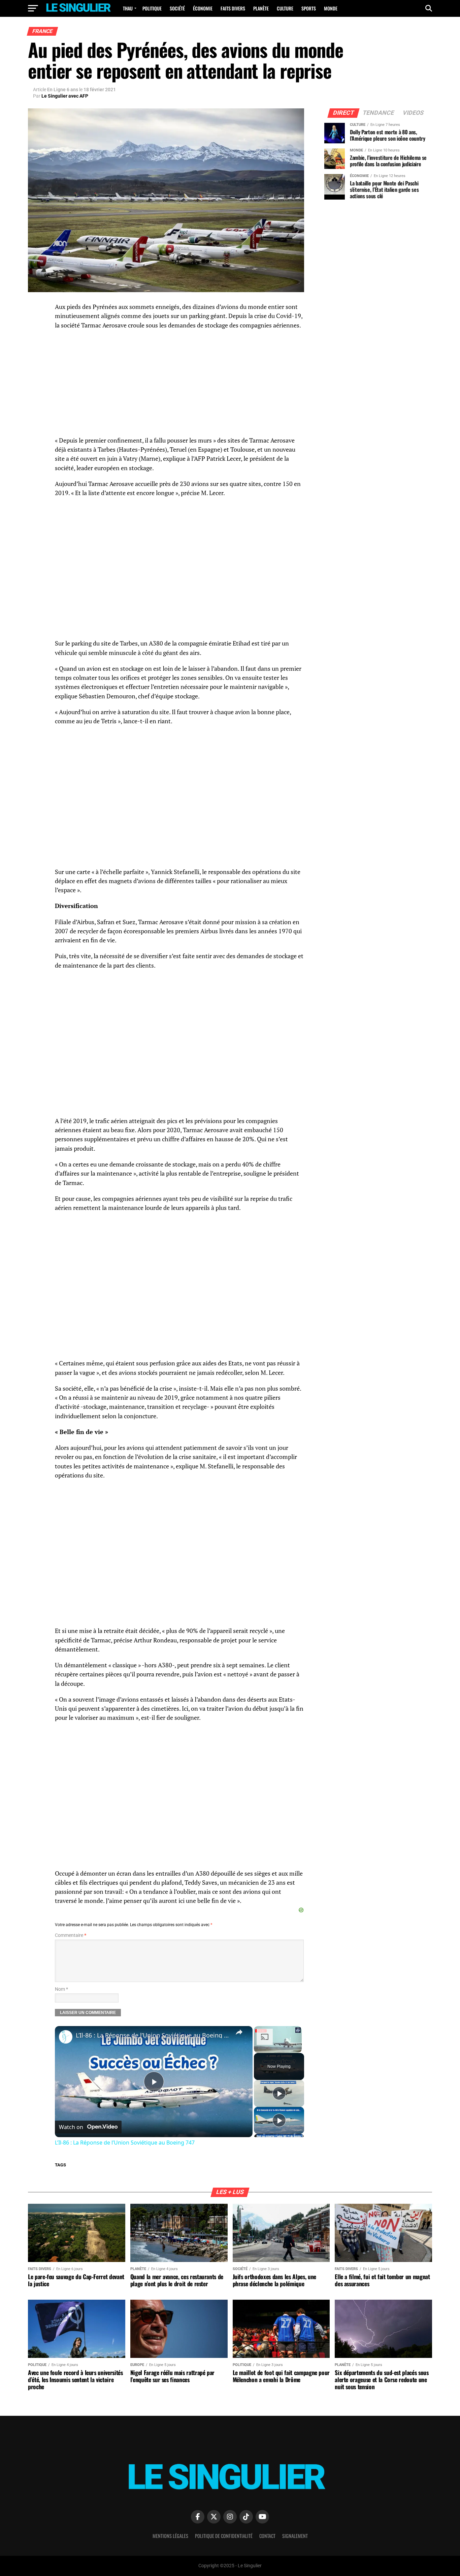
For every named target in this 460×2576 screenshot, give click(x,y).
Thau (128, 8)
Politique (152, 8)
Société (177, 8)
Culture (285, 8)
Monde (331, 8)
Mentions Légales (170, 2536)
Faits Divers (233, 8)
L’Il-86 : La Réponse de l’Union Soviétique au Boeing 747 (153, 2035)
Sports (309, 8)
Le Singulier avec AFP (65, 96)
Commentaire (71, 1935)
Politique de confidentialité (224, 2536)
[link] (66, 2037)
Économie (203, 8)
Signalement (295, 2536)
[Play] (279, 2093)
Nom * (61, 1989)
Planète (261, 8)
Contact (267, 2536)
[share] (239, 2032)
